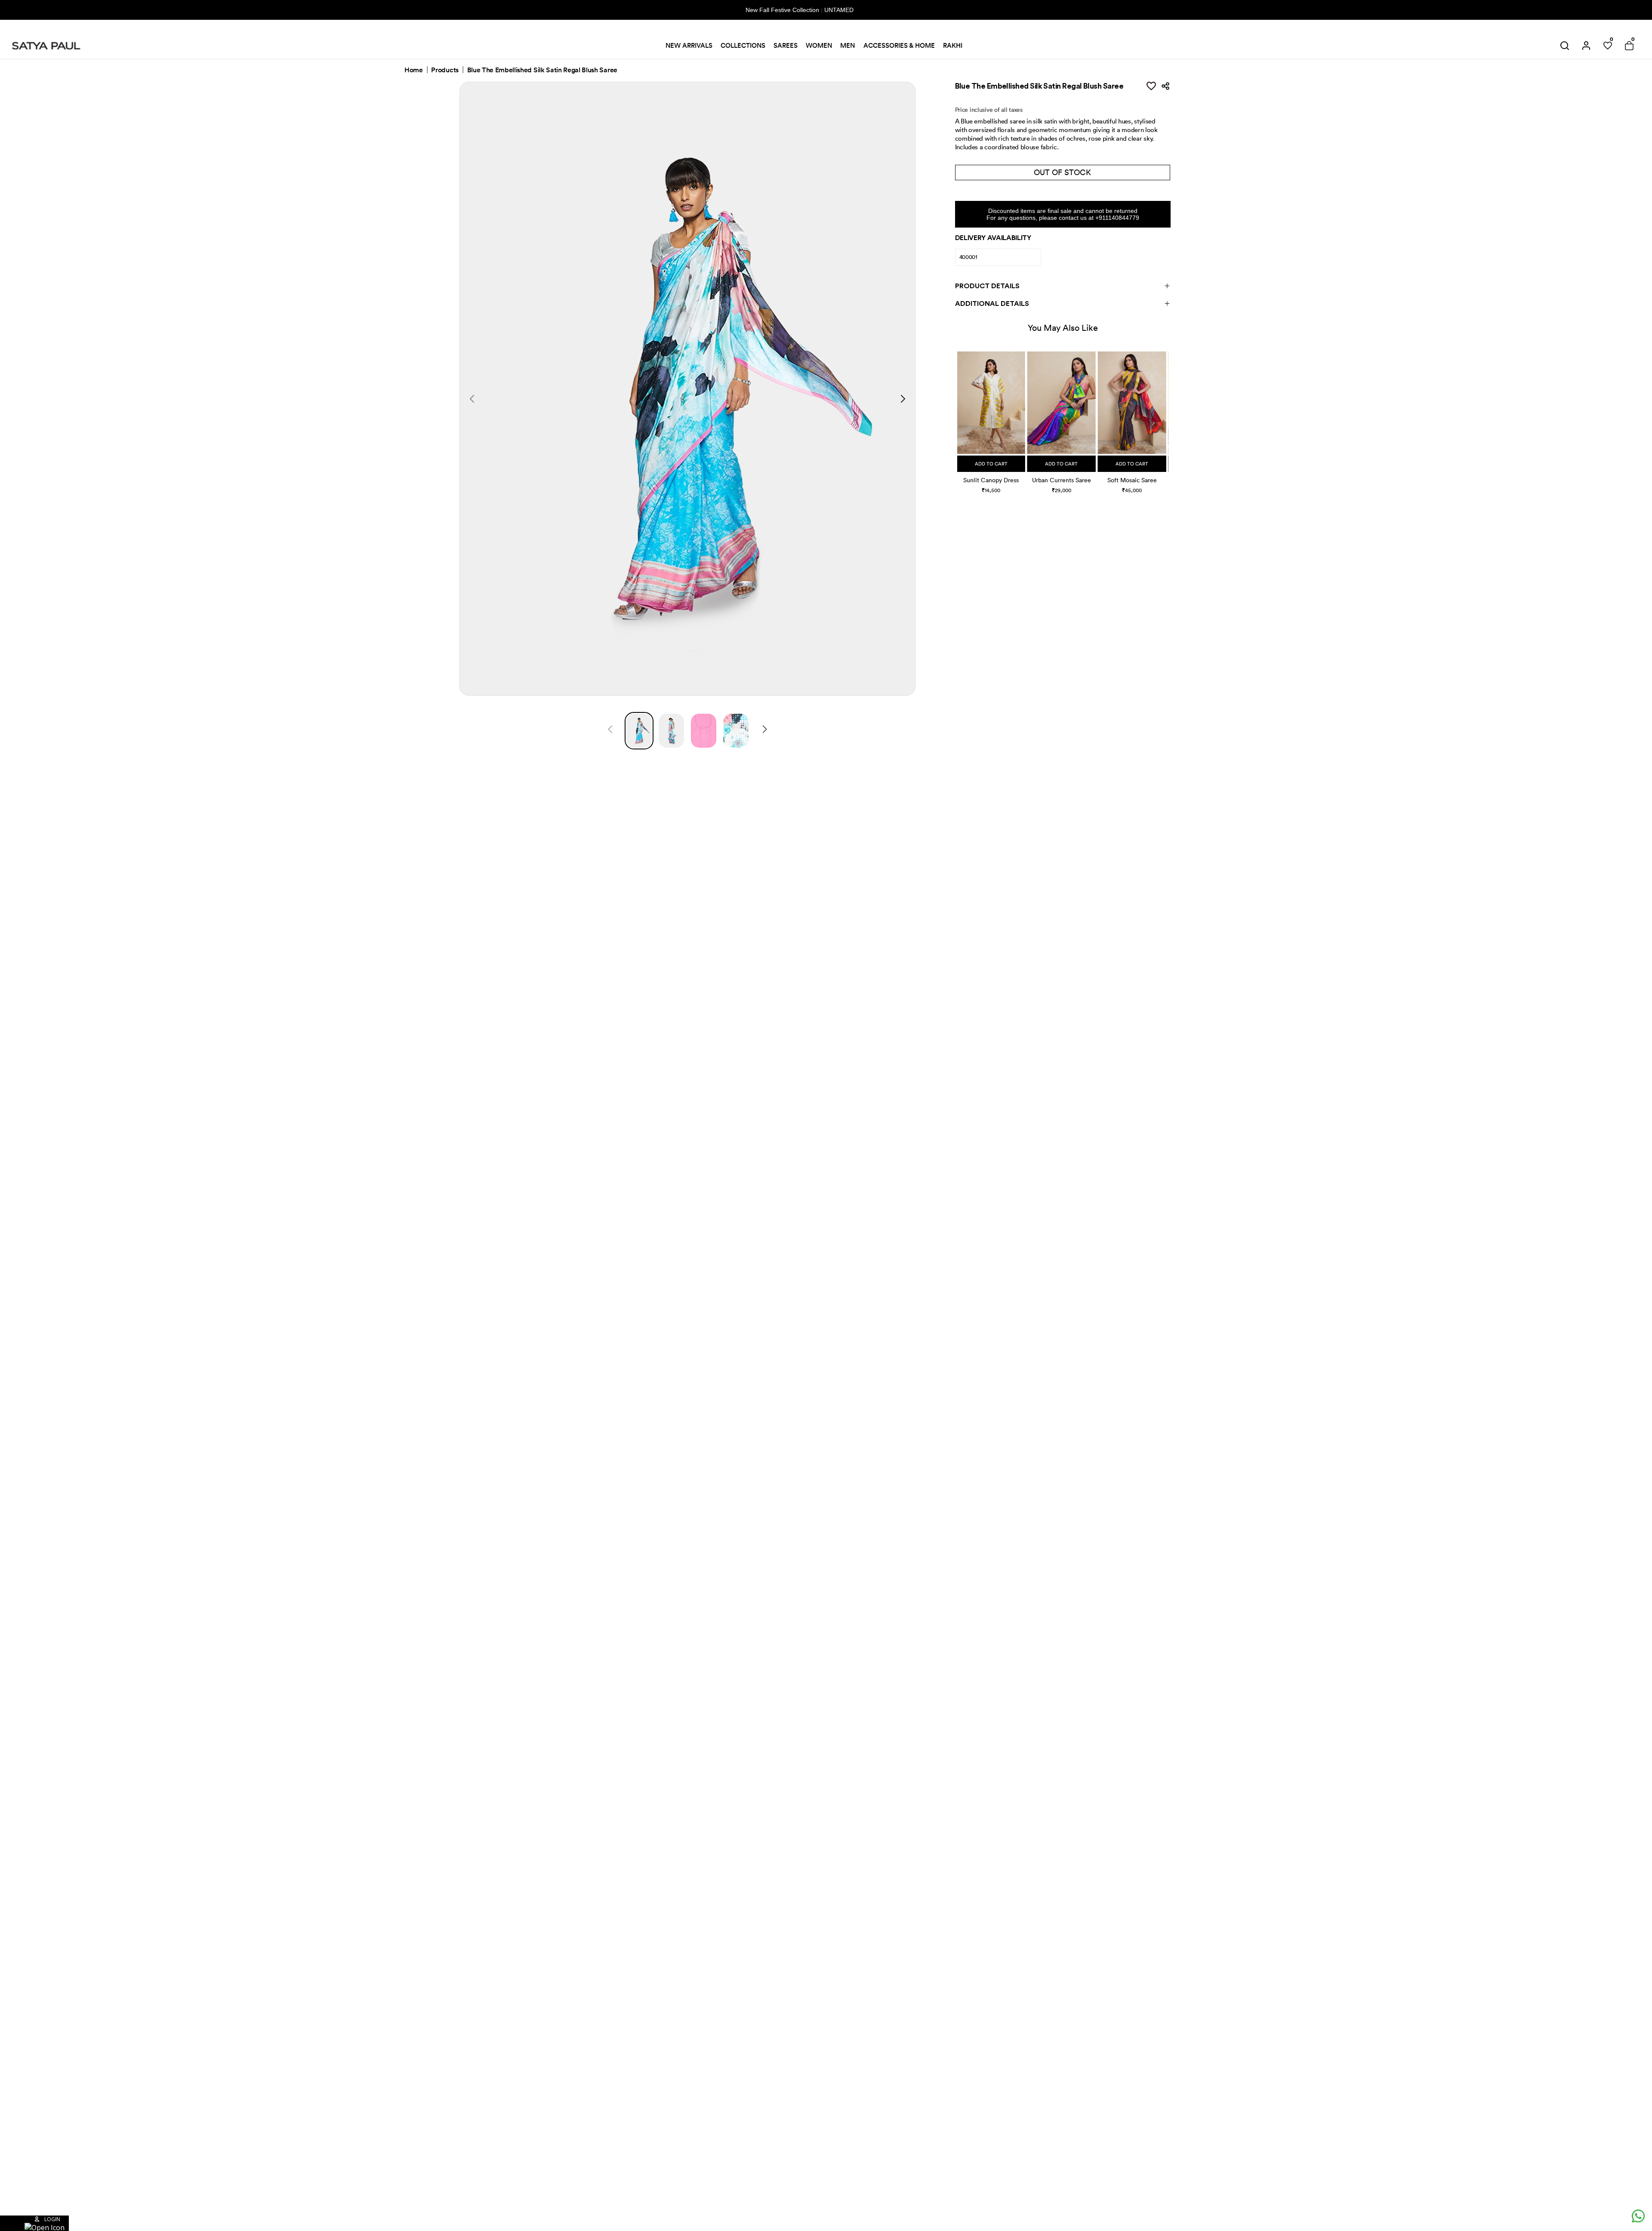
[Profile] (1586, 46)
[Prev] (610, 730)
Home (414, 70)
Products (445, 70)
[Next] (765, 730)
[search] (1565, 46)
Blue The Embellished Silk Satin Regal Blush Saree (542, 70)
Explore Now (885, 10)
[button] (958, 414)
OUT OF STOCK (1062, 172)
